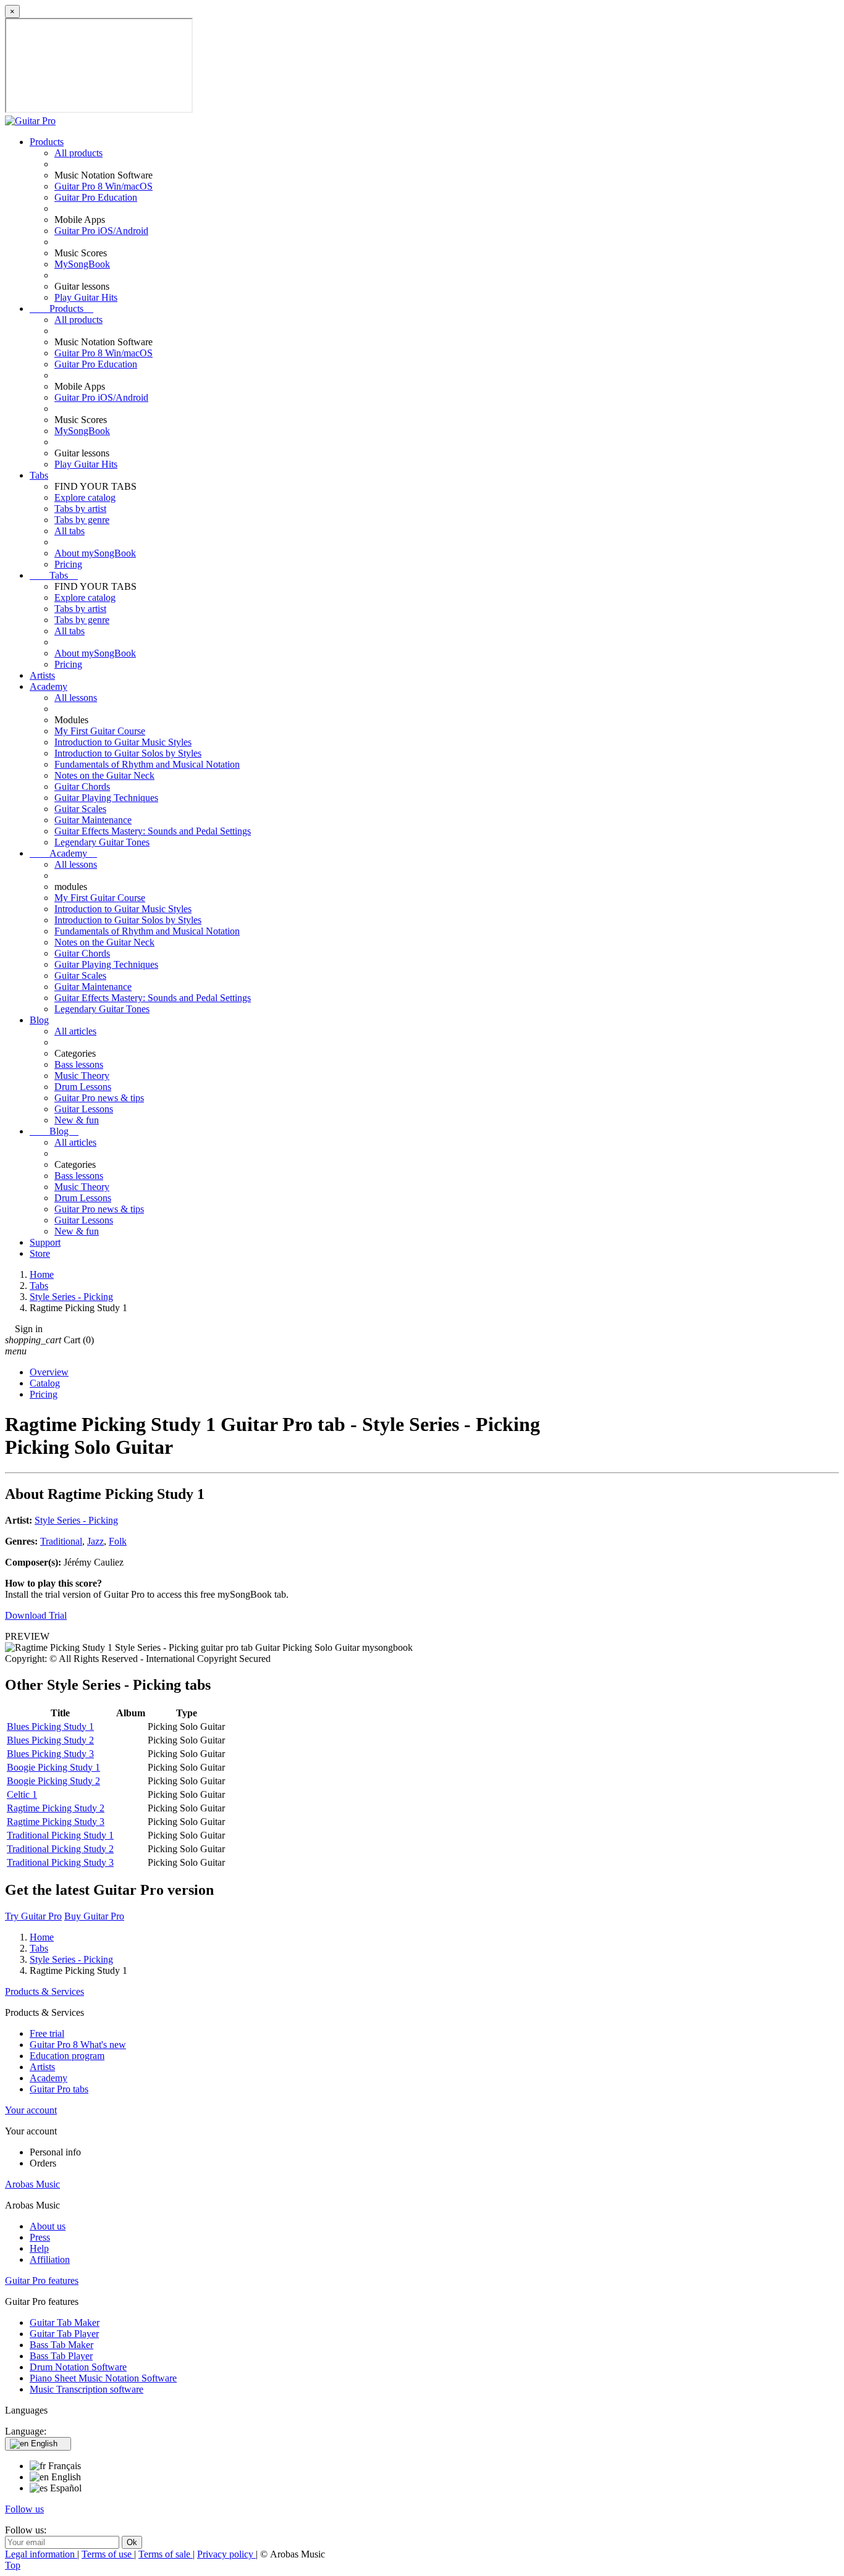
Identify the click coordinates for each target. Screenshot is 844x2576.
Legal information (41, 2554)
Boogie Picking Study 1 (53, 1767)
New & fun (77, 1120)
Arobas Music (32, 2184)
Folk (118, 1541)
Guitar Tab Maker (65, 2322)
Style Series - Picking (76, 1520)
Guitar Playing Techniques (106, 798)
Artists (42, 675)
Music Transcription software (87, 2389)
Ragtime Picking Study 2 (56, 1808)
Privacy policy (226, 2554)
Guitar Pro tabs (59, 2089)
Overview (49, 1372)
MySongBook (82, 264)
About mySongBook (95, 553)
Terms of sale (166, 2554)
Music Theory (82, 1076)
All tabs (70, 531)
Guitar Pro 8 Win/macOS (103, 186)
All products (78, 153)
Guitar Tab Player (64, 2334)
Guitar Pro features (42, 2280)
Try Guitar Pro (33, 1916)
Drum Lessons (83, 1087)
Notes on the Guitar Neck (104, 775)
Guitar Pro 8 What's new (78, 2045)
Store (40, 1253)
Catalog (45, 1383)
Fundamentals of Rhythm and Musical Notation (147, 764)
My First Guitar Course (100, 731)
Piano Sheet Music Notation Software (103, 2378)
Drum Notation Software (78, 2367)
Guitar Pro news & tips (99, 1098)
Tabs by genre (82, 520)
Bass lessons (79, 1064)
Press (40, 2237)
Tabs (39, 475)
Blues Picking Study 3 (50, 1754)
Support (45, 1242)
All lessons (76, 698)
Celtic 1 (22, 1794)
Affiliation (50, 2259)
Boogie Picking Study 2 (53, 1781)
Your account (31, 2110)
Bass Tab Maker (61, 2345)
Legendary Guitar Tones (102, 842)
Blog (39, 1020)
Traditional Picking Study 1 (60, 1835)
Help (39, 2248)
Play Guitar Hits (86, 297)
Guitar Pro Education (96, 197)
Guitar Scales (80, 809)
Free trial (47, 2033)
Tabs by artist (80, 509)
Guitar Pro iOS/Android (101, 231)
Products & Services (44, 1991)
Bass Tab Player (61, 2356)
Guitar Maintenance (93, 820)
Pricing (68, 564)
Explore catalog (85, 497)
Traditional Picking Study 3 (60, 1862)
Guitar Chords (82, 787)
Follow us (24, 2509)
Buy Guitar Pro (94, 1916)
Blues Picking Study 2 (50, 1740)
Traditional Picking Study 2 (60, 1849)
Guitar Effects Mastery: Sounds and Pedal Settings (153, 831)
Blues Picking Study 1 (50, 1726)
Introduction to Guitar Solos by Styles (128, 753)
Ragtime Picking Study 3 (56, 1822)
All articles (75, 1031)
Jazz (95, 1541)
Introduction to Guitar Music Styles (123, 742)
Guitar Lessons (84, 1109)
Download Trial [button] (36, 1615)
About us (48, 2226)
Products (47, 142)
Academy (49, 686)
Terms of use (108, 2554)
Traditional (61, 1541)
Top (13, 2565)
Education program (67, 2056)
